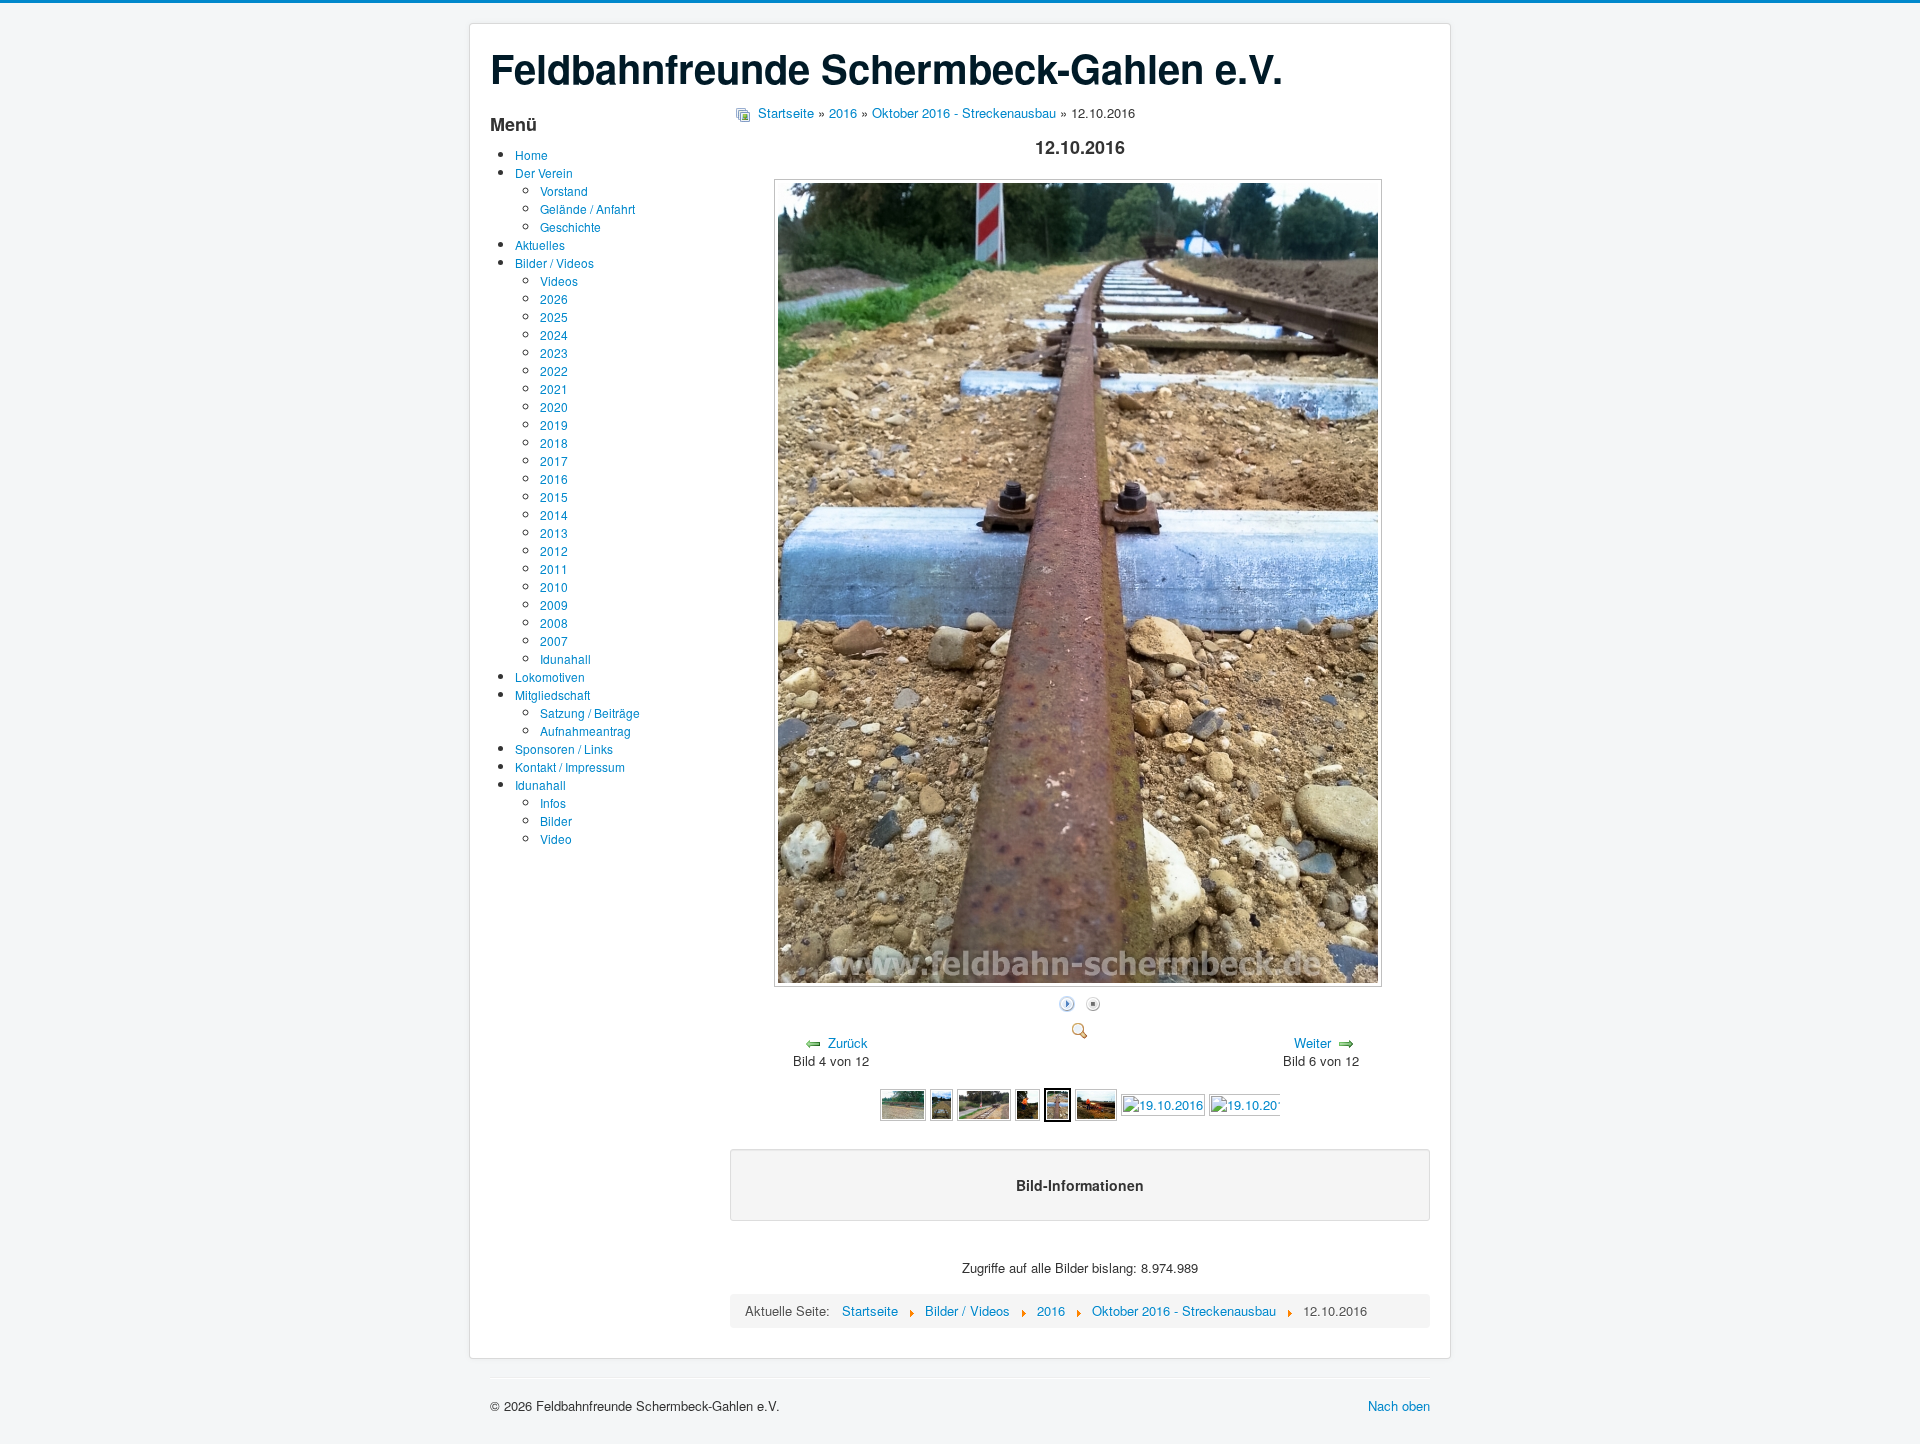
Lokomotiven (550, 676)
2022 (554, 370)
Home (531, 154)
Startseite (786, 112)
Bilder (556, 820)
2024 (554, 334)
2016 (554, 478)
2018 (554, 442)
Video (556, 838)
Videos (559, 280)
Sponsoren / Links (564, 748)
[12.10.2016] (1080, 980)
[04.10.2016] (984, 1103)
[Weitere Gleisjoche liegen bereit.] (903, 1103)
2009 (554, 604)
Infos (553, 802)
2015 (554, 496)
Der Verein (544, 172)
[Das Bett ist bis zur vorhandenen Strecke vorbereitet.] (941, 1103)
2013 (554, 532)
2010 (554, 586)
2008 (554, 622)
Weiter (1312, 1042)
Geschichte (570, 226)
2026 (554, 298)
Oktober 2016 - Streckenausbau (964, 112)
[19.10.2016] (1163, 1103)
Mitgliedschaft (552, 694)
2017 (554, 460)
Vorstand (564, 190)
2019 (554, 424)
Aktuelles (540, 244)
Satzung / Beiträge (590, 712)
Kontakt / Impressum (570, 766)
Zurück (848, 1042)
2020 (554, 406)
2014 (554, 514)
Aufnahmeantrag (585, 730)
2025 (554, 316)
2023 (554, 352)
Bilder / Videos (554, 262)
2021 (554, 388)
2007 (554, 640)
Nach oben (1399, 1405)
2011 (554, 568)
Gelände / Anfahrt (587, 208)
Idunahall (565, 658)
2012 (554, 550)
